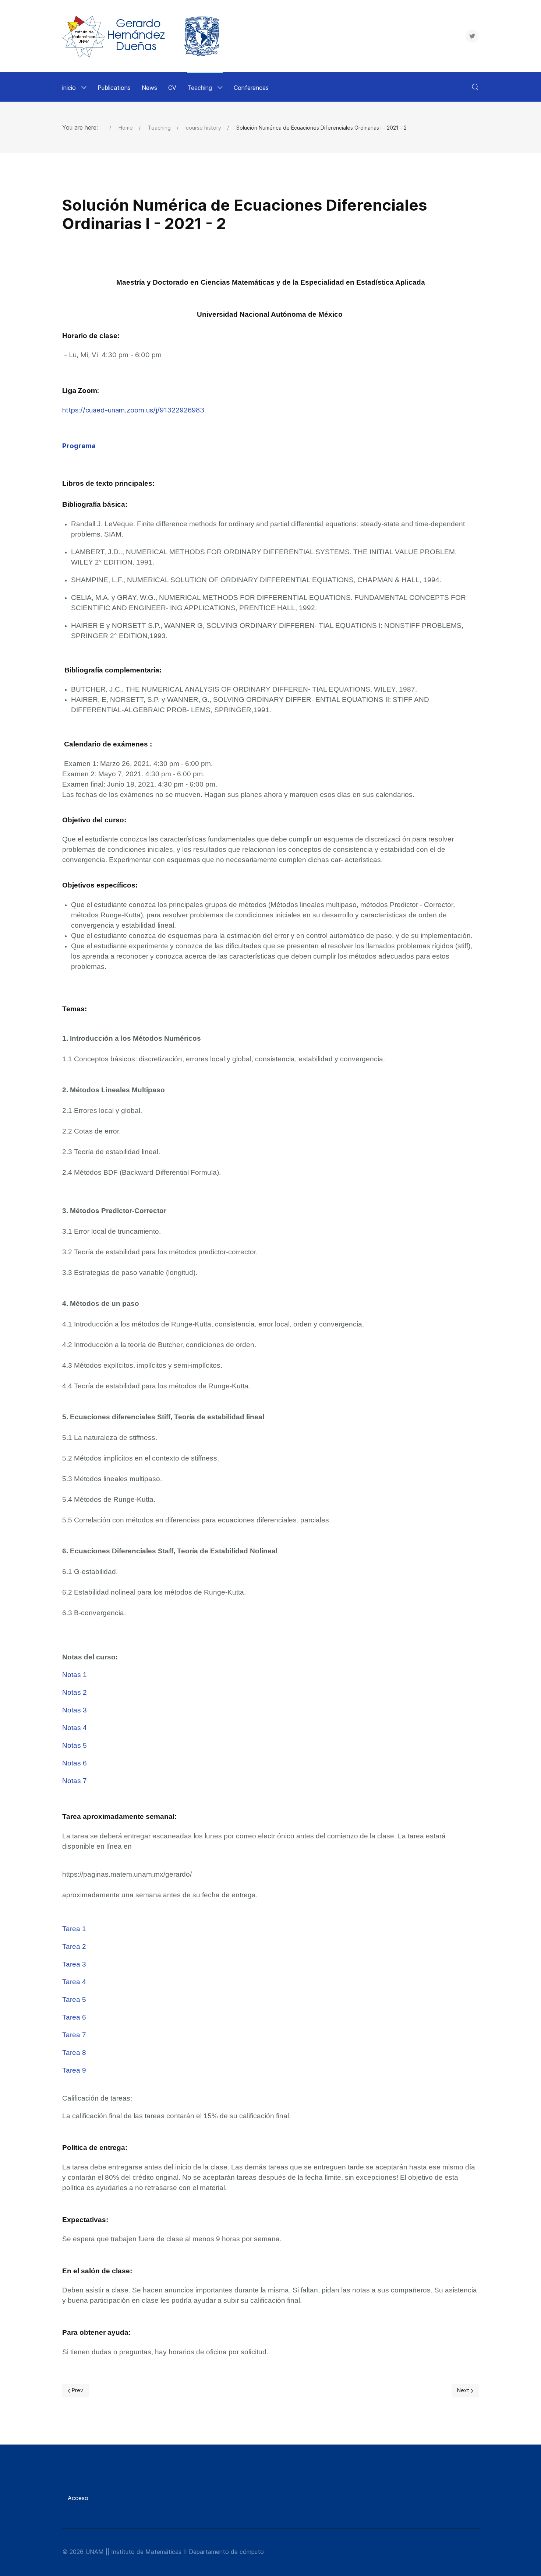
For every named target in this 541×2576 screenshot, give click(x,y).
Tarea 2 (74, 1946)
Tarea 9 (74, 2070)
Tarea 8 (74, 2053)
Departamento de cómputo (226, 2552)
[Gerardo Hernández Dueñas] (144, 36)
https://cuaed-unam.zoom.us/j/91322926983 (133, 410)
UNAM (95, 2552)
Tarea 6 (74, 2017)
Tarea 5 (74, 1999)
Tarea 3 (74, 1964)
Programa (79, 446)
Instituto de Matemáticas (146, 2552)
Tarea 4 (74, 1982)
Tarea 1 (74, 1929)
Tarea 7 (74, 2035)
